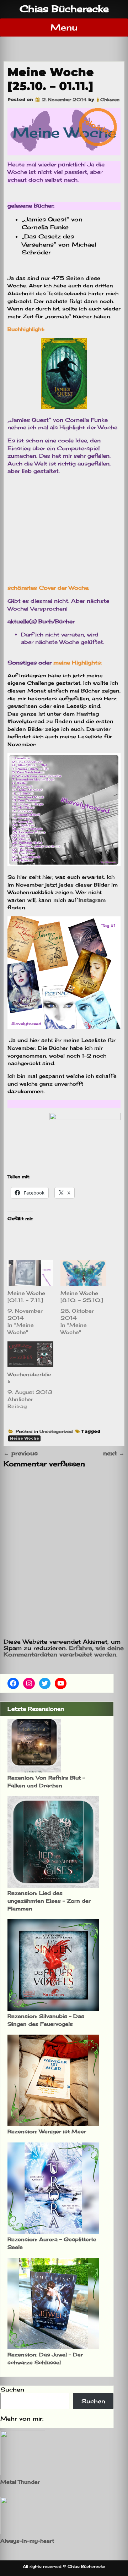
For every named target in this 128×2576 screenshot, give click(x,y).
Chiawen (110, 100)
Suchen (12, 2389)
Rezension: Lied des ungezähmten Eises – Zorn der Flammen (49, 1901)
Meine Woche (24, 1438)
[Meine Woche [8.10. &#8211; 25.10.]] (83, 1273)
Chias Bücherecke (64, 9)
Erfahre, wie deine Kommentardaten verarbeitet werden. (64, 1651)
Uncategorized (56, 1431)
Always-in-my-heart (27, 2541)
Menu (64, 27)
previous (21, 1453)
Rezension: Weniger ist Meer (47, 2131)
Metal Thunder (20, 2482)
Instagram (92, 900)
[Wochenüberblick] (30, 1355)
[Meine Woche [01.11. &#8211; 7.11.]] (30, 1273)
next (114, 1453)
